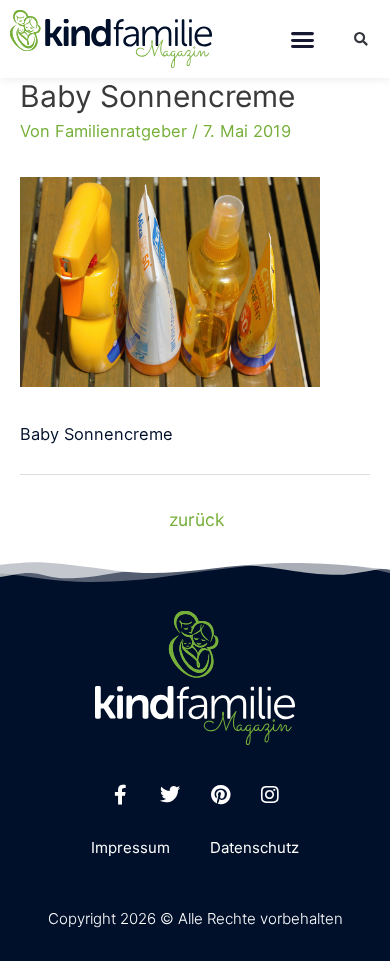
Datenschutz (254, 847)
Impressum (130, 847)
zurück (197, 519)
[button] (303, 39)
